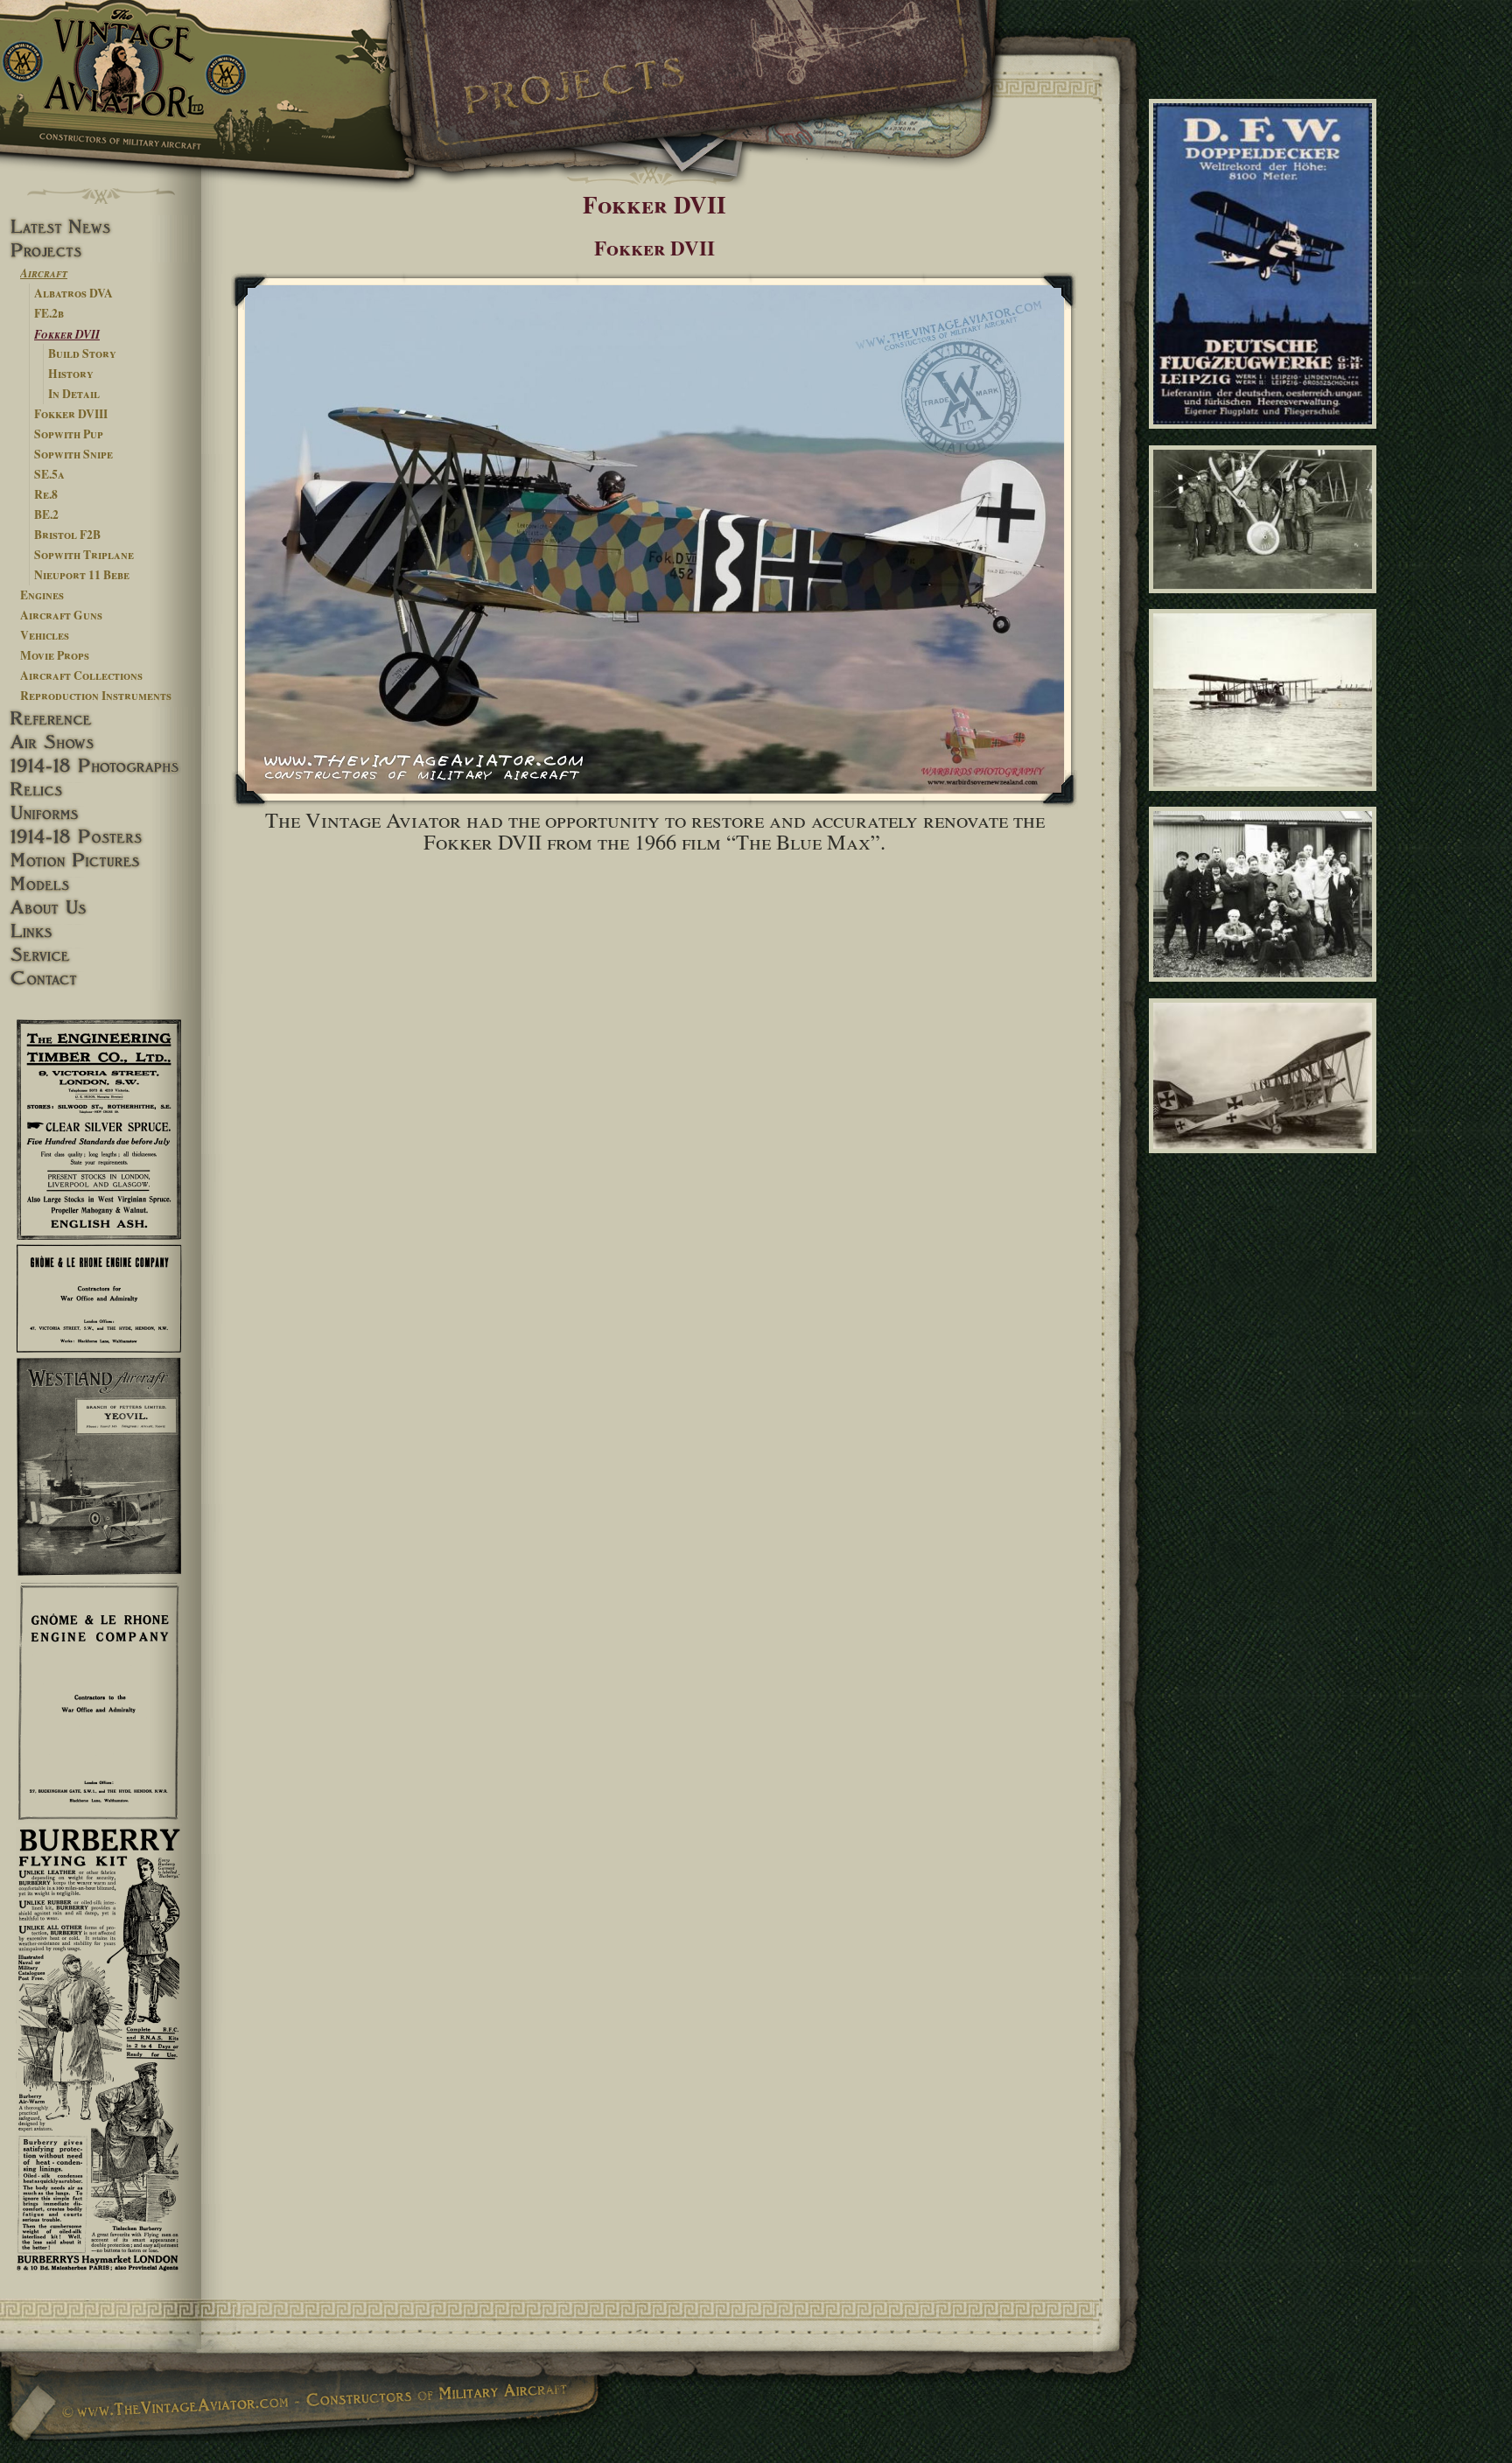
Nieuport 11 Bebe (82, 575)
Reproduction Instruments (96, 696)
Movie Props (55, 655)
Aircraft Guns (61, 615)
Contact (101, 979)
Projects (101, 251)
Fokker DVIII (71, 414)
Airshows (101, 742)
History (71, 374)
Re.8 (46, 494)
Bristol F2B (67, 535)
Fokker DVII (67, 334)
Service (101, 955)
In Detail (74, 394)
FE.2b (49, 313)
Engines (42, 595)
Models (101, 884)
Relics (101, 790)
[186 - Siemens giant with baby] (1266, 1160)
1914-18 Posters (101, 837)
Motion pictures (101, 861)
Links (101, 931)
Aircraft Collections (81, 675)
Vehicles (45, 635)
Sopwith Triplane (84, 555)
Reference (101, 719)
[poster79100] (1266, 437)
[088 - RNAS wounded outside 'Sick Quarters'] (1266, 990)
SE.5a (49, 474)
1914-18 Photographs (101, 766)
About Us (101, 908)
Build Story (82, 353)
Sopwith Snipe (73, 454)
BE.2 (46, 514)
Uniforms (101, 813)
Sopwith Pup (69, 434)
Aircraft (44, 273)
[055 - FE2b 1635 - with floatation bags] (1266, 798)
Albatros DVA (73, 293)
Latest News (101, 227)
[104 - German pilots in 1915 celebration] (1266, 601)
